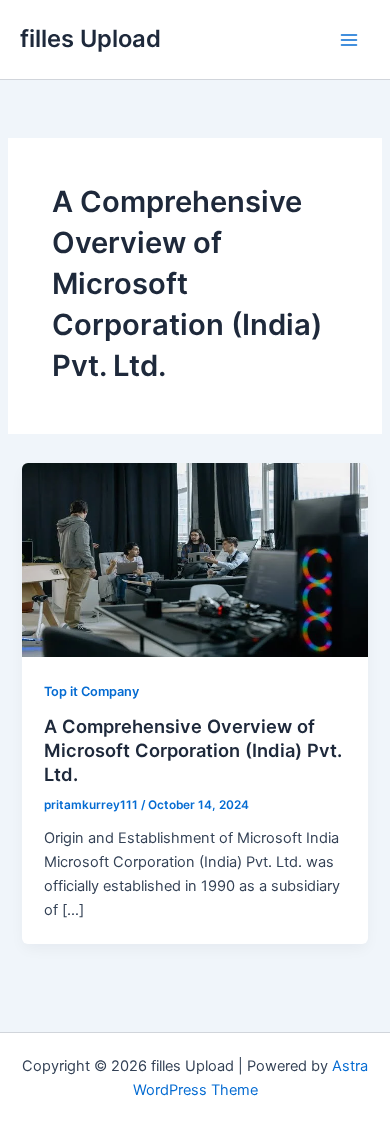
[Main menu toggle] (349, 40)
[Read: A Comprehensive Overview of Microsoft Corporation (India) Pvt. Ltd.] (194, 559)
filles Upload (90, 38)
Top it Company (91, 691)
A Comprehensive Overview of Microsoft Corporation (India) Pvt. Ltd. (193, 749)
